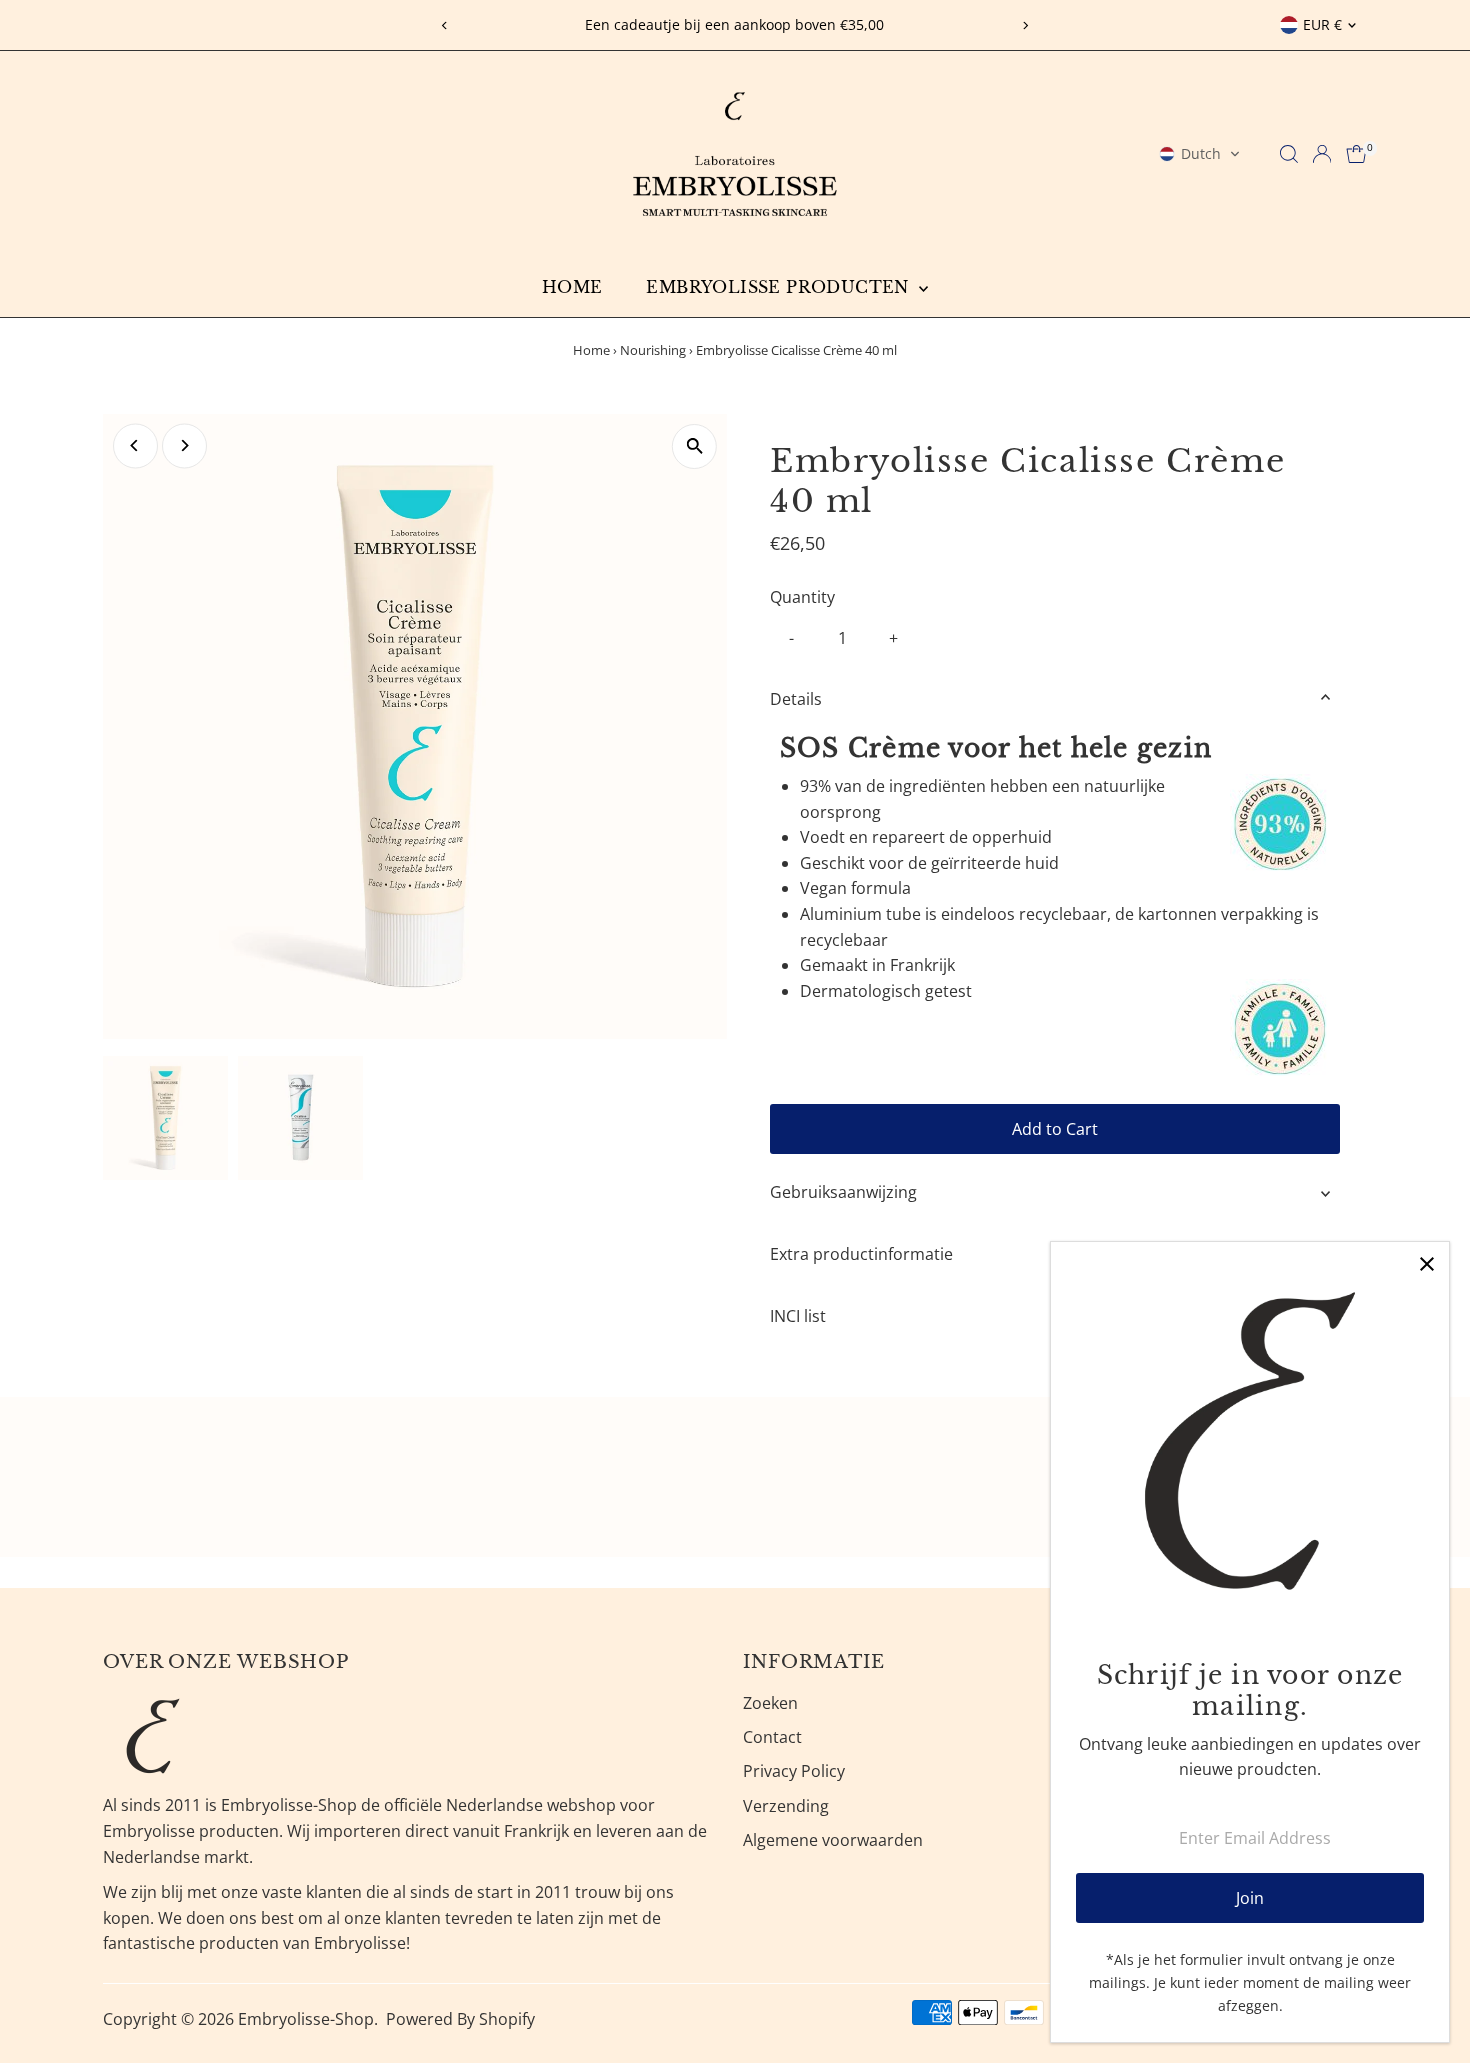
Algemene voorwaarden (833, 1840)
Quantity (802, 597)
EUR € (1322, 24)
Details (796, 699)
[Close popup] (1426, 1264)
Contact (772, 1737)
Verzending (786, 1806)
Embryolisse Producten (780, 287)
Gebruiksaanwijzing (843, 1192)
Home (572, 287)
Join (1250, 1898)
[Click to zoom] (694, 446)
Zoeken (770, 1703)
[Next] (1024, 25)
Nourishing (653, 350)
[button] (1200, 154)
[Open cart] (1356, 154)
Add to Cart (1055, 1129)
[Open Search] (1289, 154)
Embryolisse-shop (306, 2019)
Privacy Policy (794, 1771)
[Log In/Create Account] (1322, 154)
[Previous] (445, 25)
